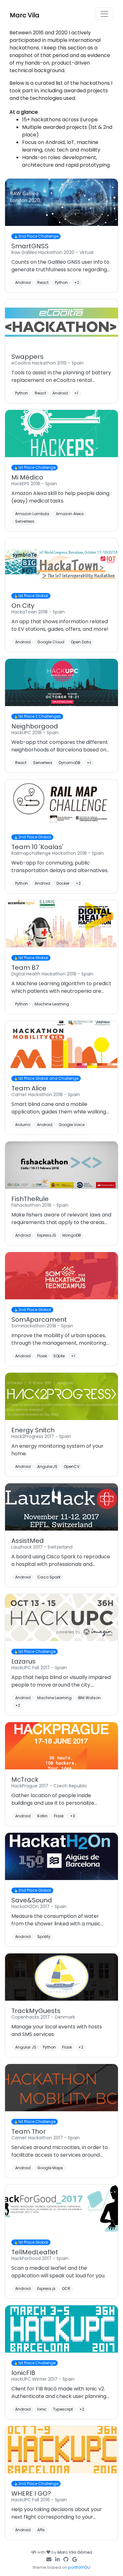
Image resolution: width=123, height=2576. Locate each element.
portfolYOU (79, 2567)
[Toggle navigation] (104, 14)
